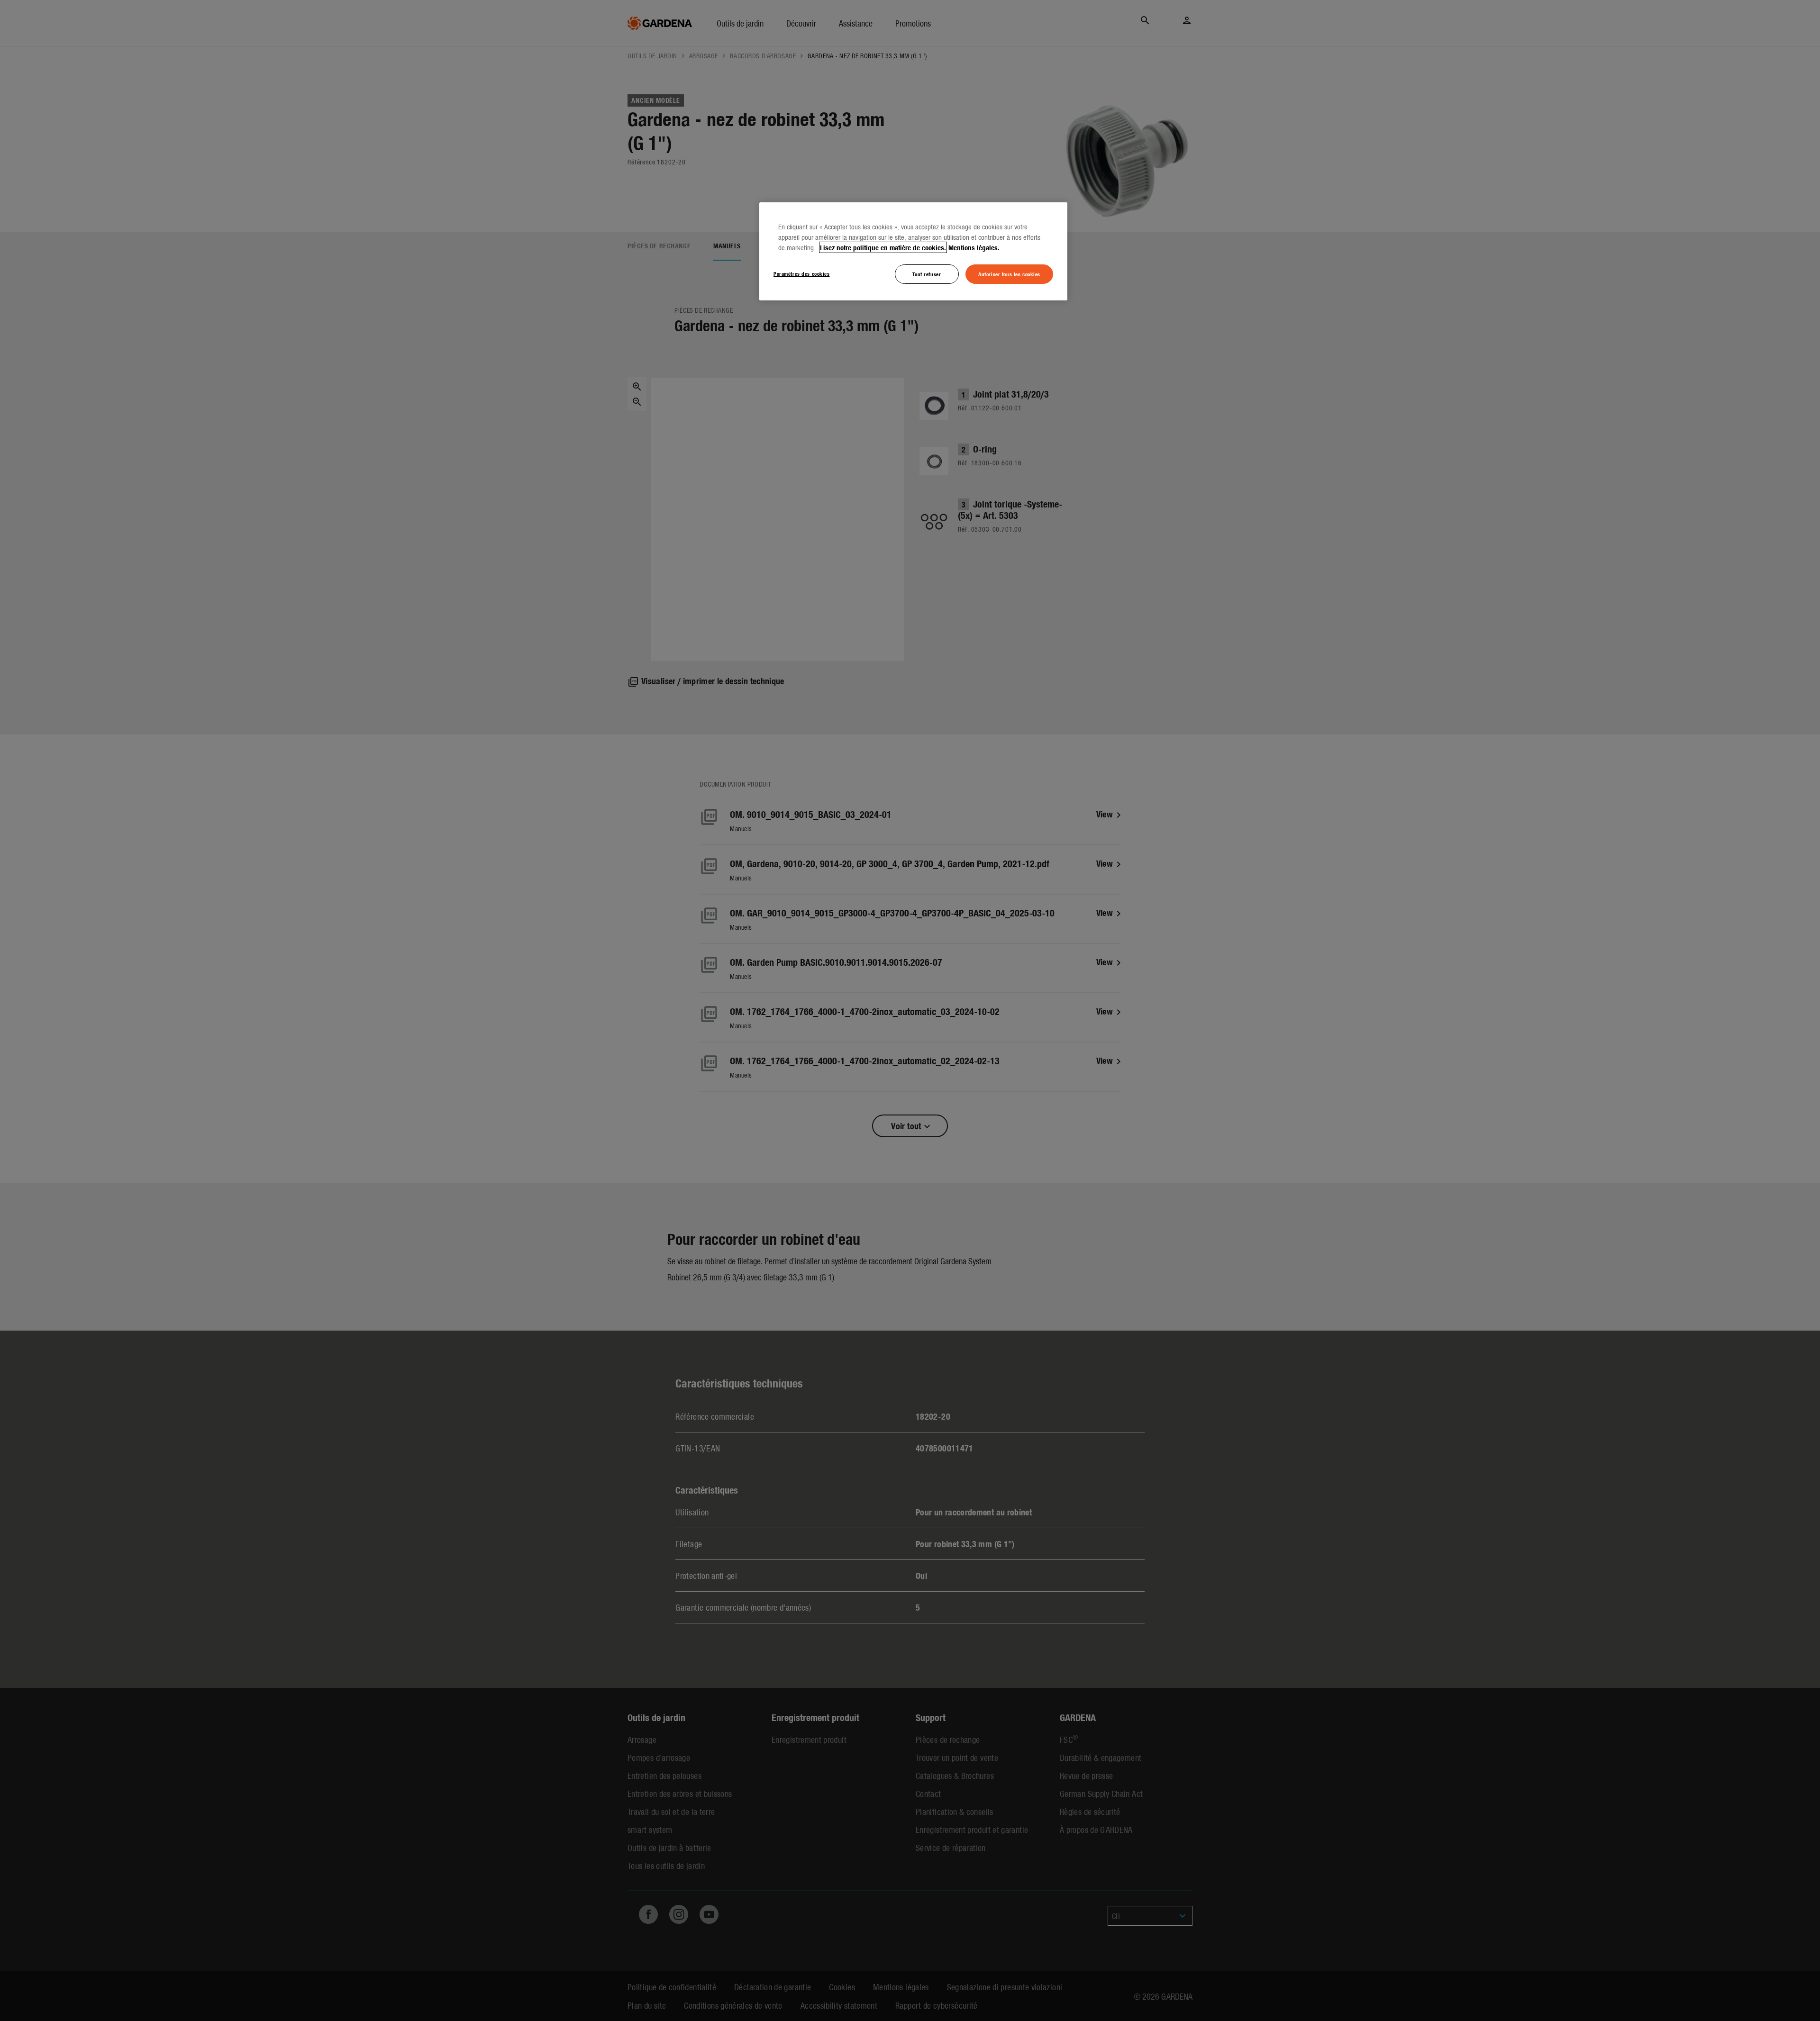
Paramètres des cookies (802, 273)
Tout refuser (927, 274)
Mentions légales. (974, 247)
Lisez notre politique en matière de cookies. (883, 247)
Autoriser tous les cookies (1009, 274)
